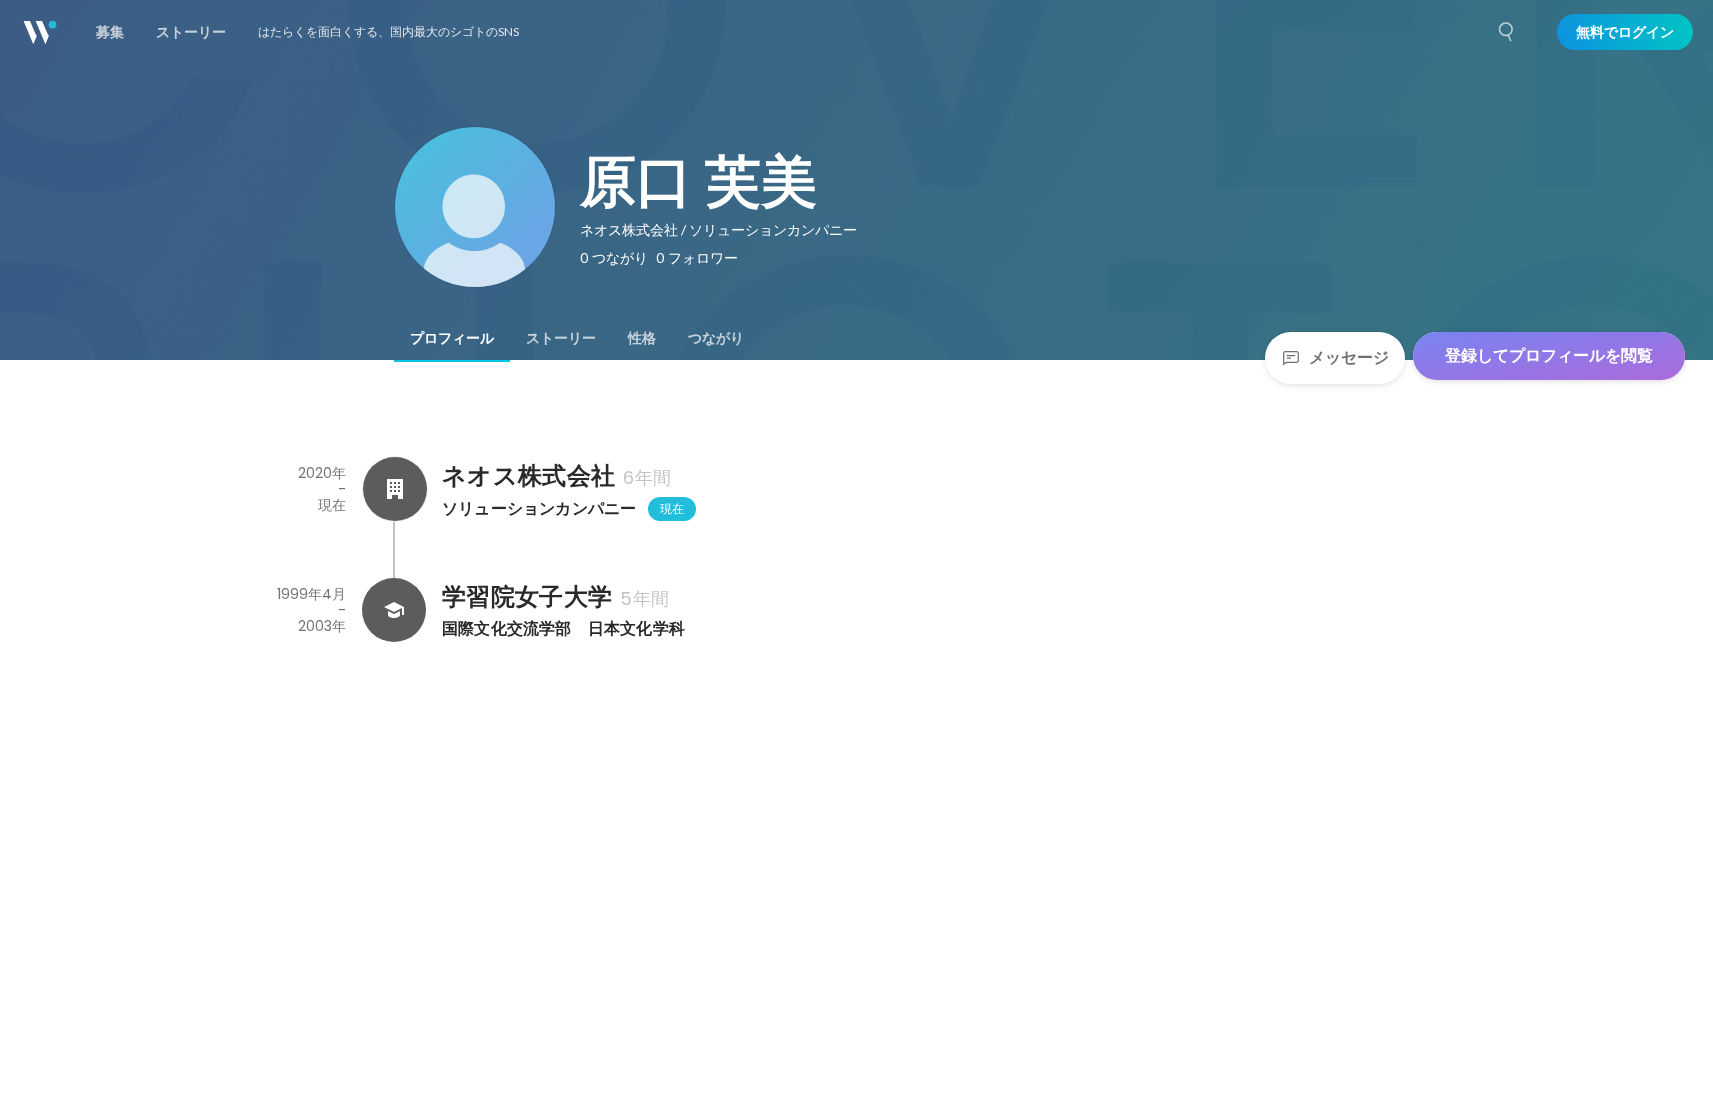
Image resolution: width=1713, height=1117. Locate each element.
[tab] (452, 338)
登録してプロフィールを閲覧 (1549, 355)
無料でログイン (1625, 32)
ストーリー (561, 338)
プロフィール (452, 338)
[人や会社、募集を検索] (1507, 32)
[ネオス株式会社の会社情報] (394, 489)
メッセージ (1349, 357)
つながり (716, 338)
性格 (642, 338)
